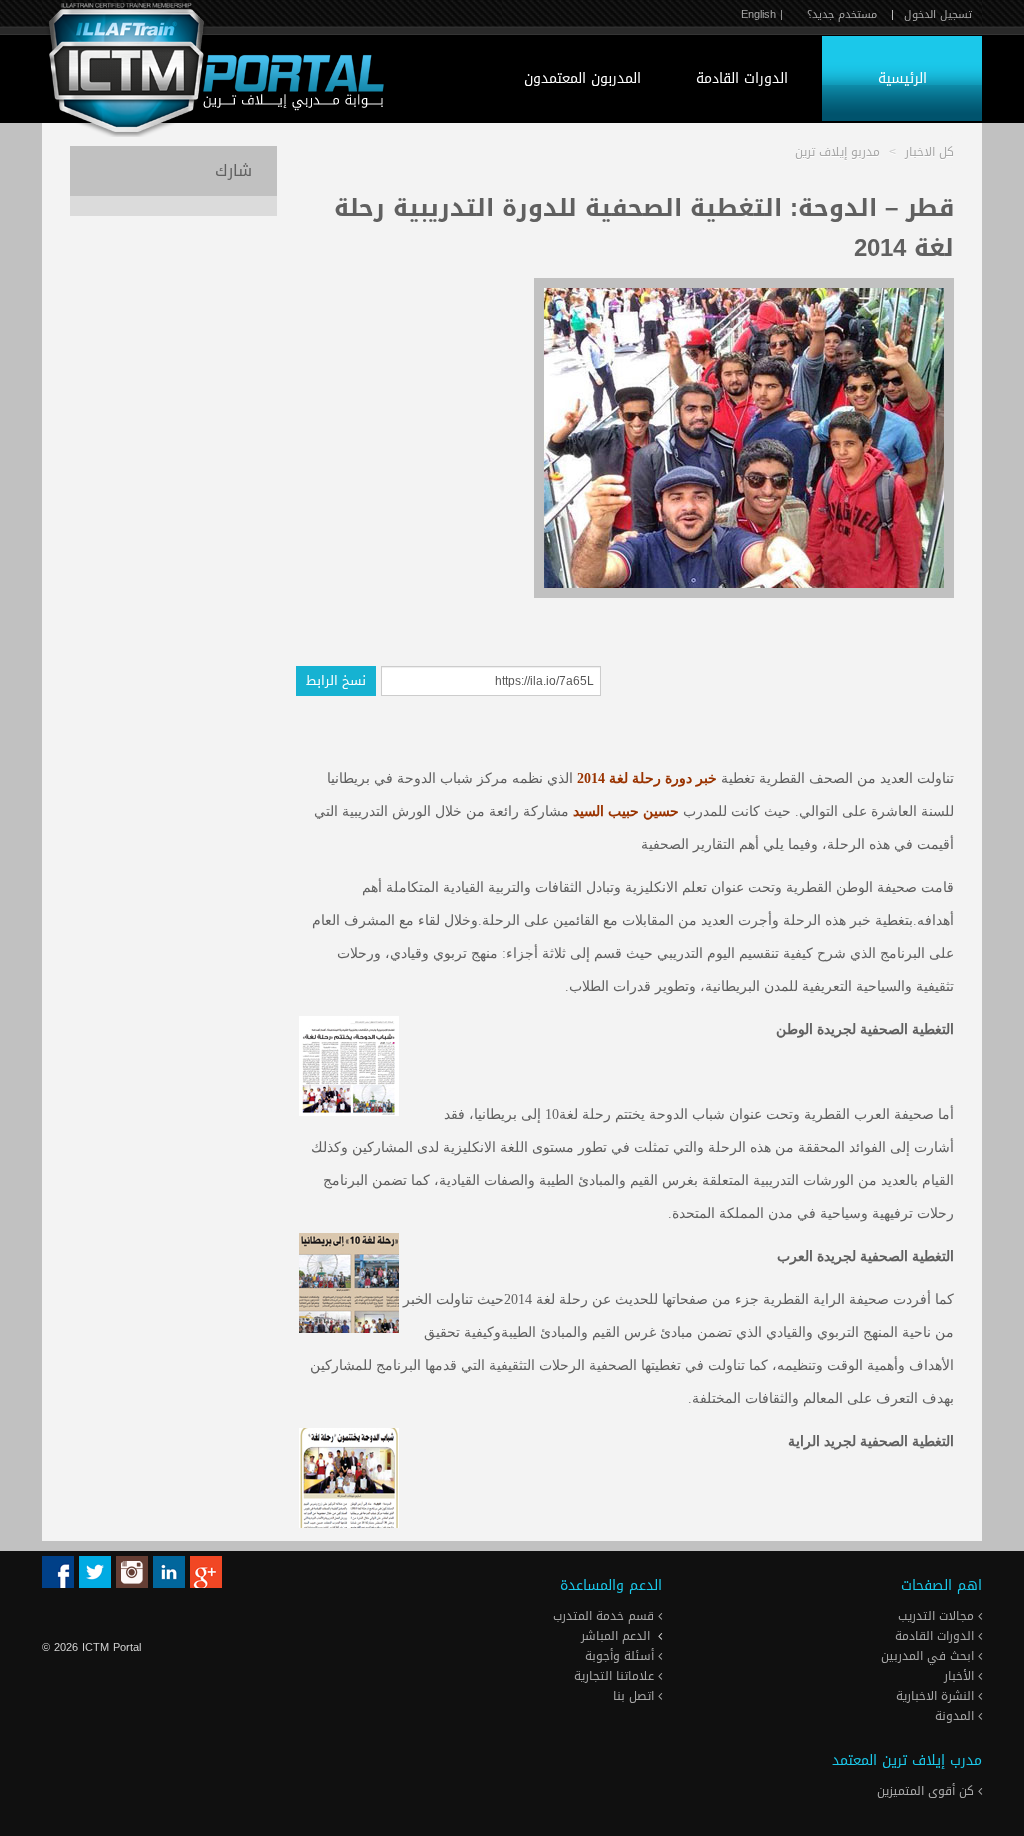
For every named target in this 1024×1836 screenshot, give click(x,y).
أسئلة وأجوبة (621, 1656)
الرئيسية (902, 78)
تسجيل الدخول (938, 14)
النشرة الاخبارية (937, 1696)
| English (762, 14)
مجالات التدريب (938, 1616)
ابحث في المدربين (929, 1656)
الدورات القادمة (742, 78)
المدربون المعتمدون (582, 78)
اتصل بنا (635, 1696)
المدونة (956, 1716)
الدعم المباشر (615, 1636)
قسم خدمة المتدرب (605, 1616)
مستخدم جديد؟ (842, 14)
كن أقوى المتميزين (927, 1791)
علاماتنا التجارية (616, 1676)
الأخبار (961, 1676)
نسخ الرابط (336, 680)
